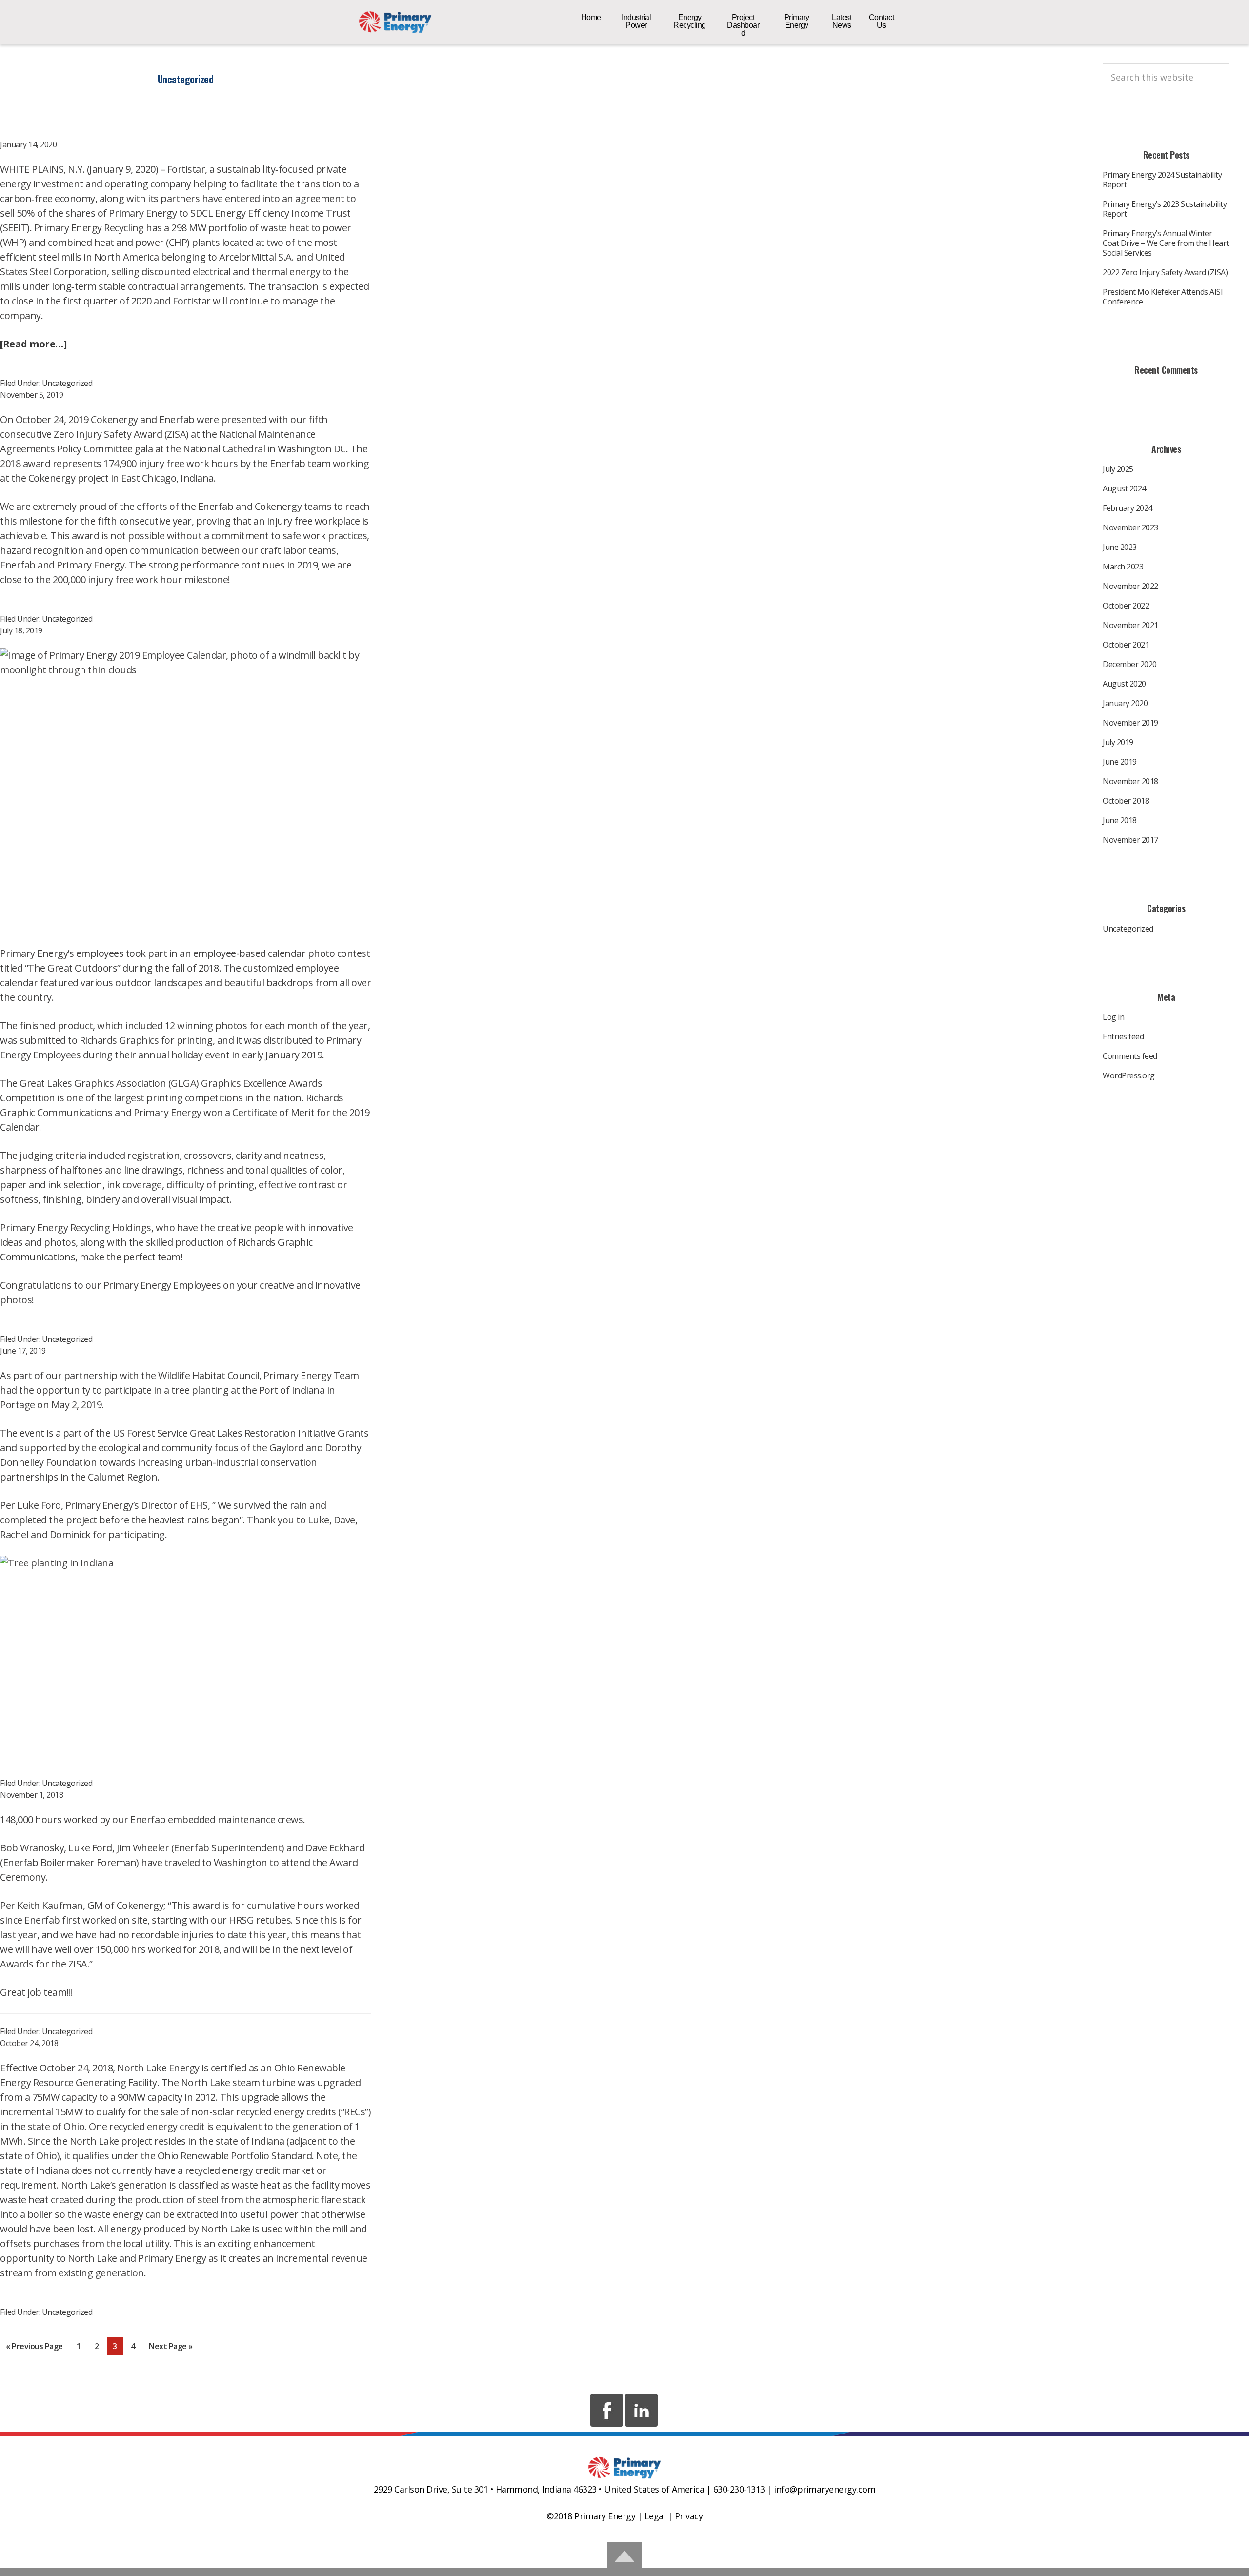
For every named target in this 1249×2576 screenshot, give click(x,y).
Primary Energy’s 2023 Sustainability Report (1165, 209)
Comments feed (1130, 1056)
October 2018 (1126, 801)
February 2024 (1128, 508)
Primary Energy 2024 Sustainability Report (1162, 180)
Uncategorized (67, 383)
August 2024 (1124, 488)
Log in (1113, 1017)
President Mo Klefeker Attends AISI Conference (1163, 297)
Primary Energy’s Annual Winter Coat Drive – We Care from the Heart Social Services (1166, 243)
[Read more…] (33, 344)
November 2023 (1130, 527)
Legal (655, 2516)
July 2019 (1118, 742)
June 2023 (1120, 547)
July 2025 (1118, 469)
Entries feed (1123, 1036)
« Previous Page (34, 2348)
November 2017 (1130, 840)
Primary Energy (395, 22)
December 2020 (1130, 664)
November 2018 (1130, 781)
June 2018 (1120, 820)
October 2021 (1126, 645)
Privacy (689, 2516)
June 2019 (1120, 762)
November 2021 (1130, 625)
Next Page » (171, 2348)
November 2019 (1130, 723)
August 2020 (1124, 684)
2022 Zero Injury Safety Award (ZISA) (1165, 272)
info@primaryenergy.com (825, 2489)
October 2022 (1126, 606)
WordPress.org (1129, 1075)
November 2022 (1130, 586)
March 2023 (1123, 567)
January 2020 (1125, 703)
